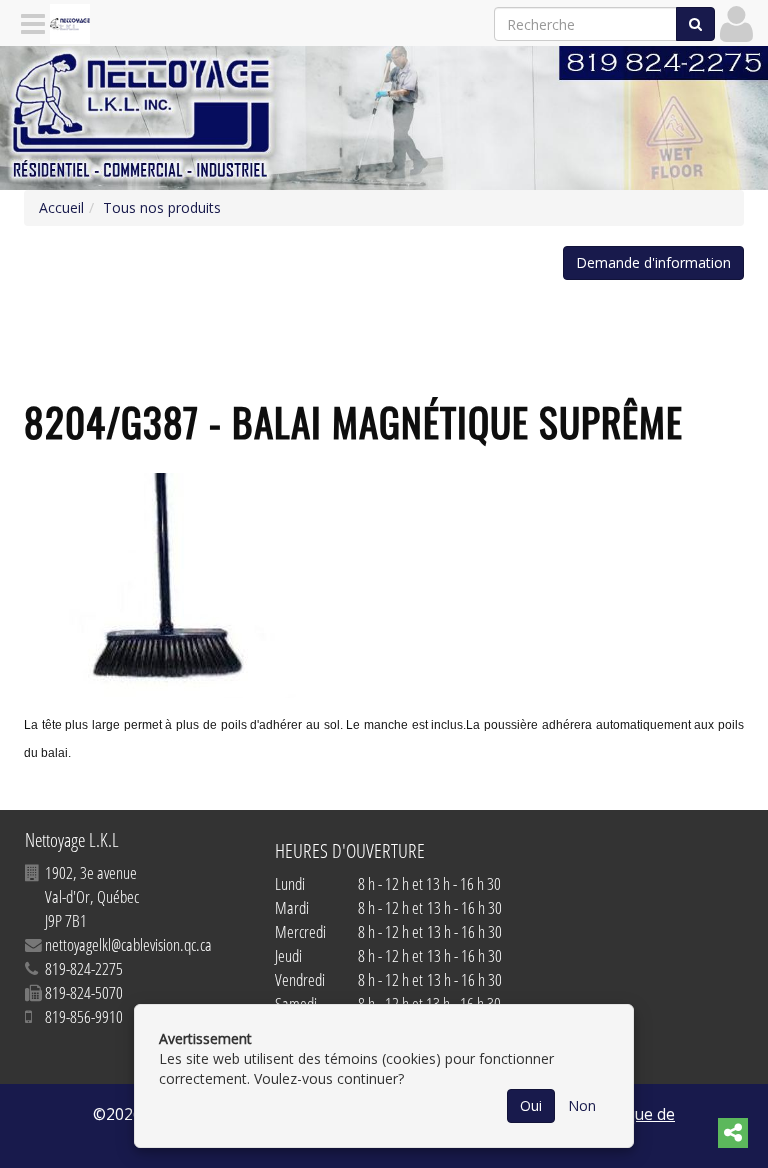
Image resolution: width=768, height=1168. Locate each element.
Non (582, 1105)
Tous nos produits (162, 207)
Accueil (61, 207)
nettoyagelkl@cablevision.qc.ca (128, 944)
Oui (531, 1105)
